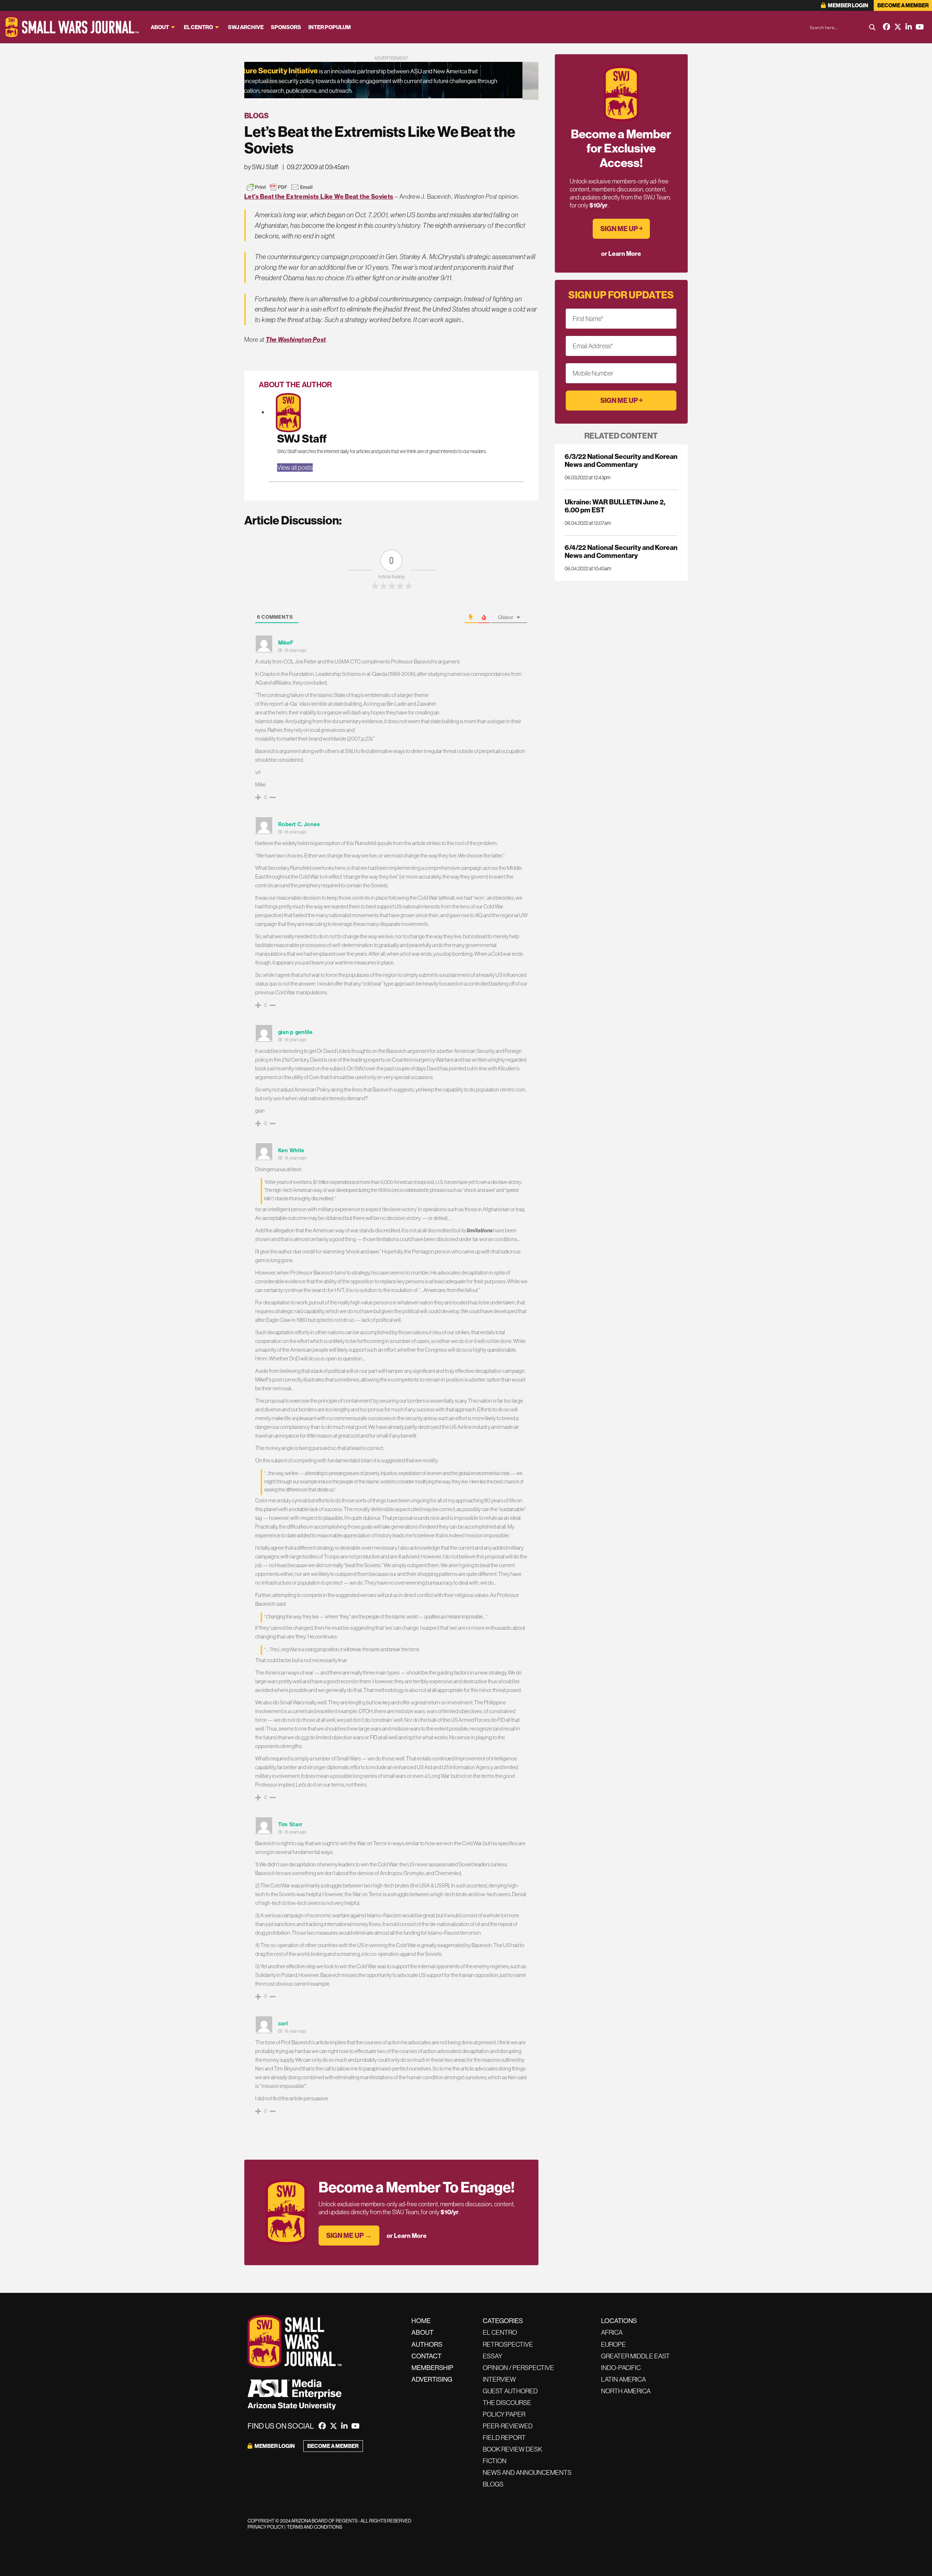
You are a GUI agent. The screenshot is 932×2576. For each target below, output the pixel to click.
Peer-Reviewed (508, 2426)
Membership (432, 2368)
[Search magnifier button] (872, 27)
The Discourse (507, 2403)
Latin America (623, 2379)
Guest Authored (510, 2391)
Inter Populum (330, 27)
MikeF (286, 643)
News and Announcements (527, 2472)
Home (421, 2321)
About (160, 27)
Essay (493, 2356)
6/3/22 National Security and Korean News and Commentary (621, 460)
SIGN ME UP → (349, 2235)
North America (626, 2391)
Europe (613, 2344)
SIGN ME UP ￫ (621, 229)
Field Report (504, 2438)
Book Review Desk (512, 2449)
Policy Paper (504, 2414)
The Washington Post (296, 339)
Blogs (256, 116)
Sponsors (286, 27)
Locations (619, 2321)
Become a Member (903, 5)
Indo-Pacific (621, 2368)
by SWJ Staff (261, 167)
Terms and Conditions (315, 2527)
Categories (503, 2321)
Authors (427, 2344)
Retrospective (508, 2344)
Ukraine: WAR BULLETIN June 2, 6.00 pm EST (615, 506)
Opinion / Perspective (518, 2368)
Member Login (848, 5)
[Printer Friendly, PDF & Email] (280, 187)
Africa (612, 2332)
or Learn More (407, 2236)
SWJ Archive (246, 27)
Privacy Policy (266, 2527)
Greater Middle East (635, 2356)
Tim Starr (290, 1824)
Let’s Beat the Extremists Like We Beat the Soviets (319, 196)
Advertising (432, 2379)
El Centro (198, 27)
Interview (499, 2379)
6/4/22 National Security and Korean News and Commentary (621, 551)
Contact (426, 2356)
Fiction (495, 2461)
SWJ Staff (302, 438)
